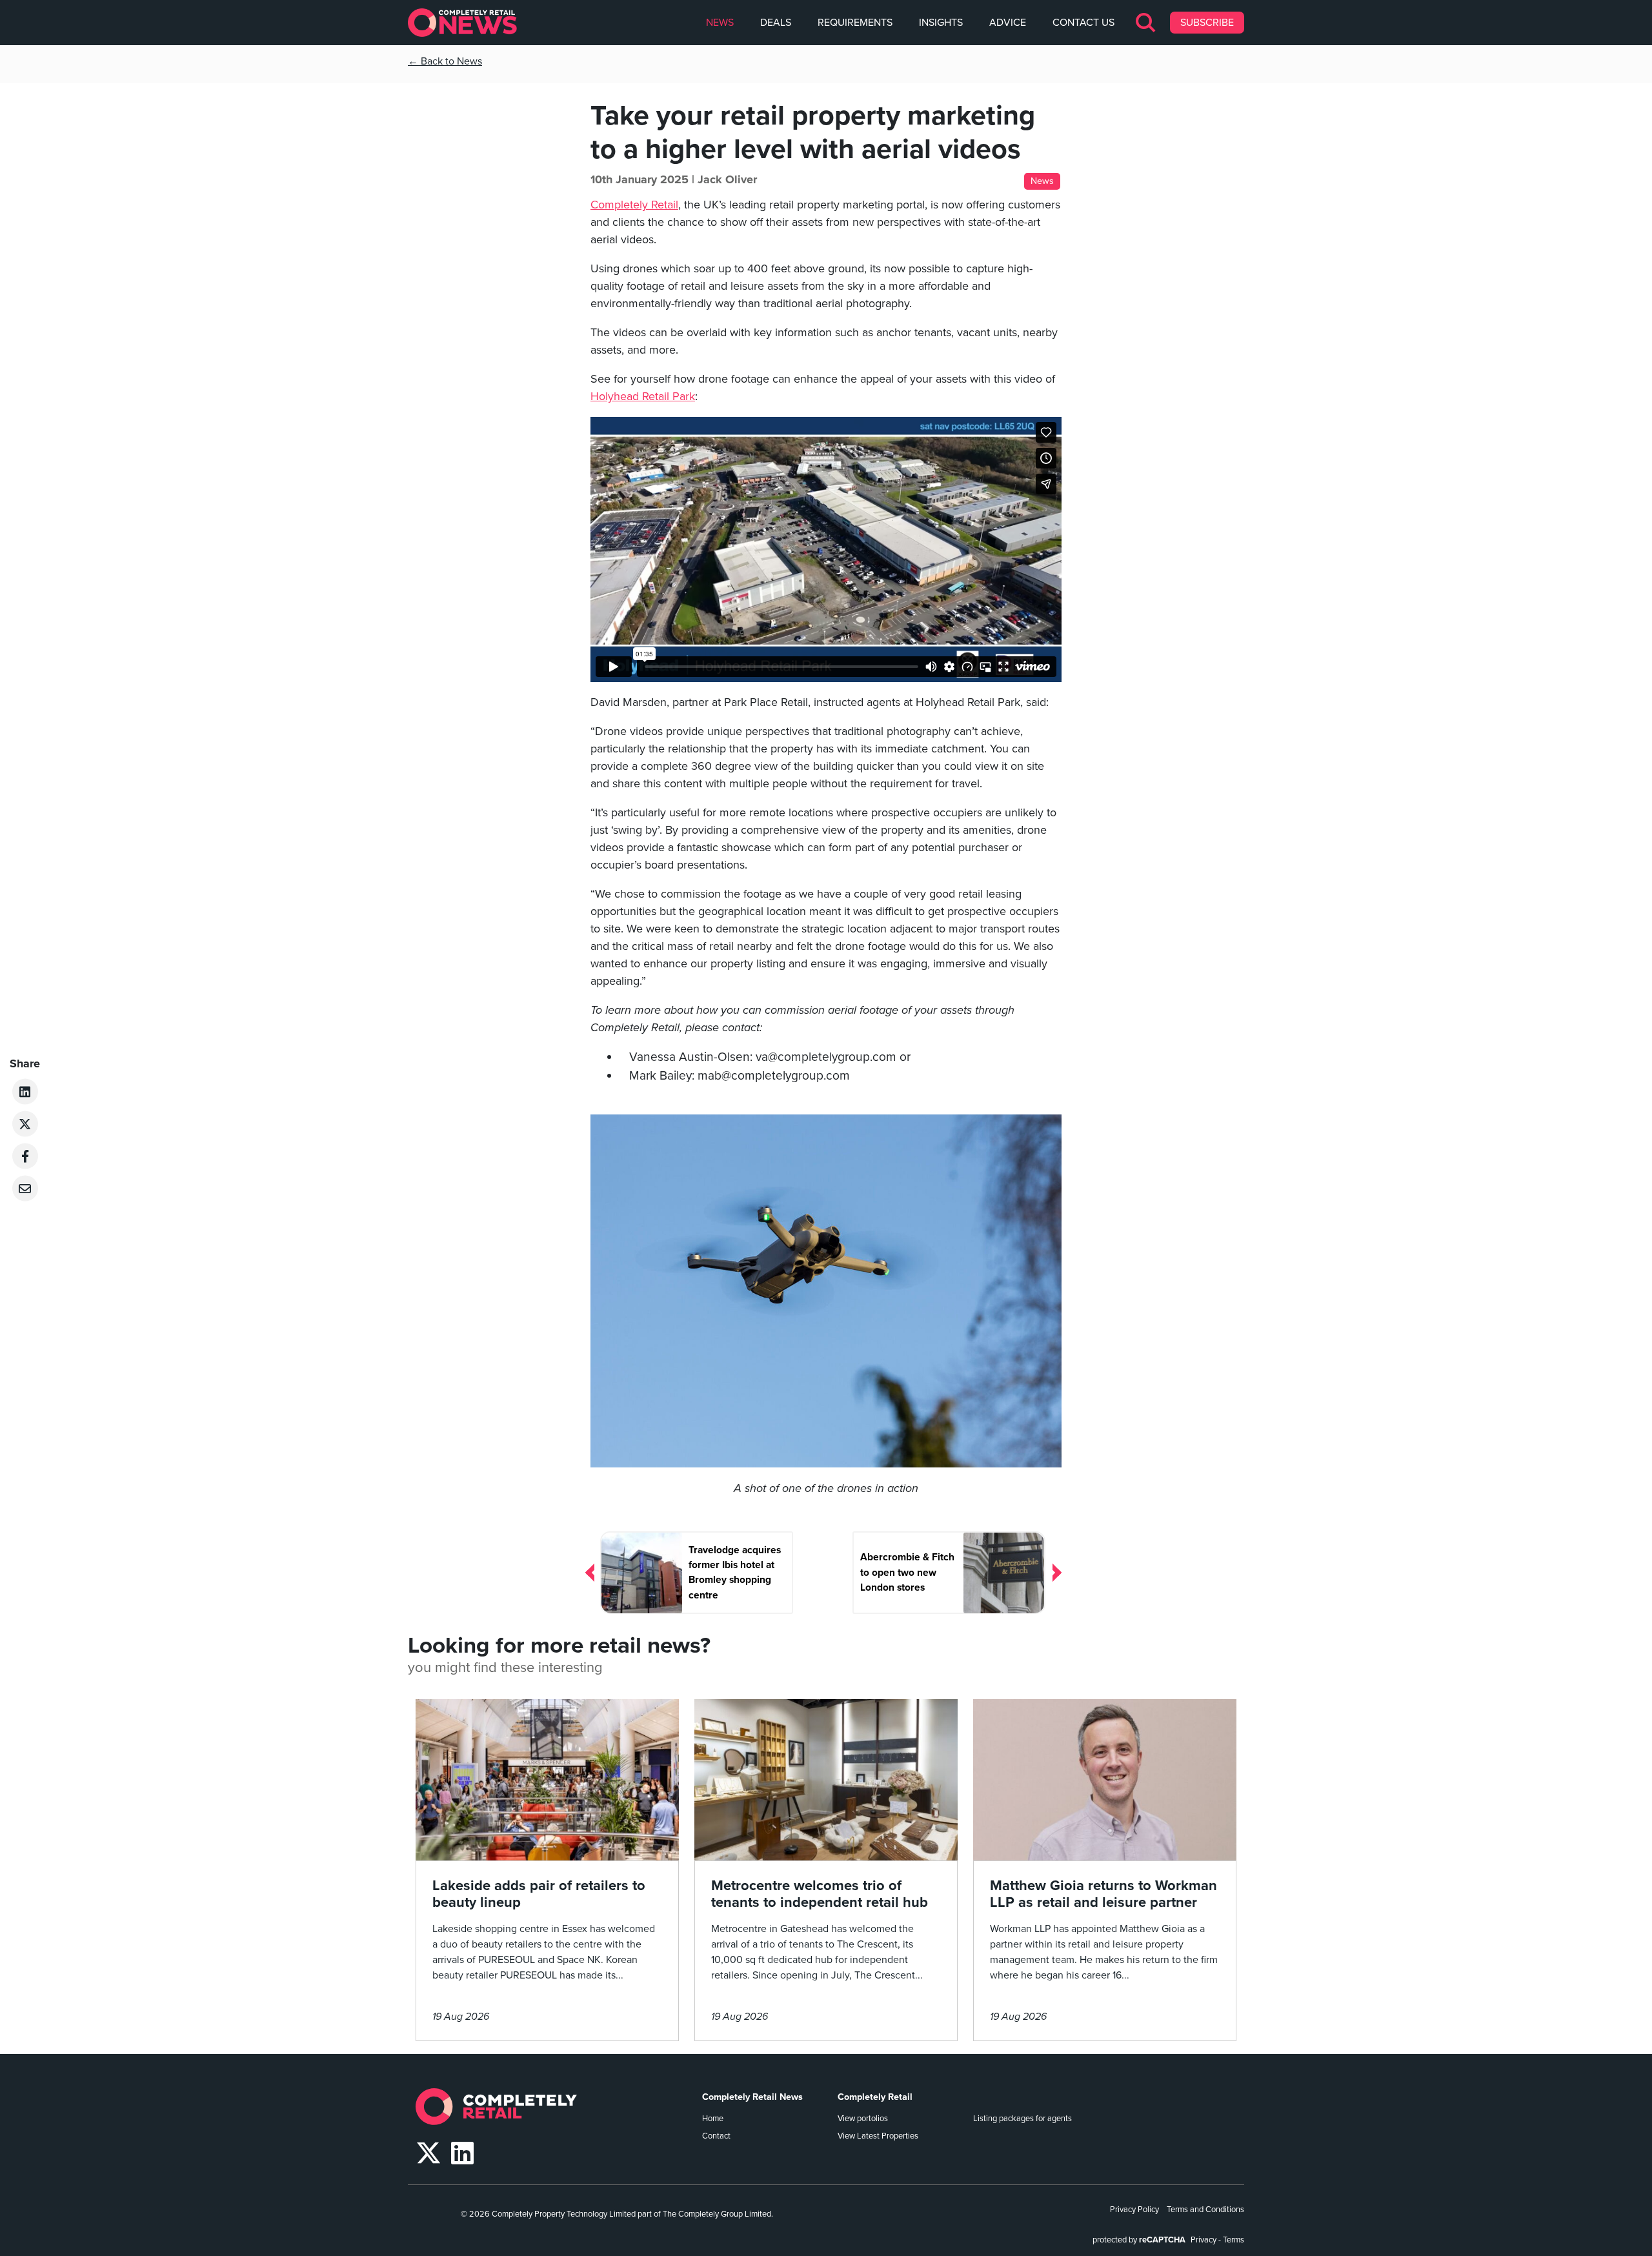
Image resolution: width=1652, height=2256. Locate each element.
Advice (1008, 23)
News (720, 23)
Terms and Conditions (1205, 2210)
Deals (776, 23)
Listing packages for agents (1022, 2119)
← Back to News (445, 61)
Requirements (855, 23)
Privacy (1204, 2240)
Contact (716, 2136)
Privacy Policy (1134, 2210)
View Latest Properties (878, 2136)
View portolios (863, 2119)
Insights (941, 23)
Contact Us (1083, 23)
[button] (1146, 23)
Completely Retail (634, 205)
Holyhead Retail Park (643, 396)
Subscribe (1207, 23)
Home (713, 2119)
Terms (1234, 2240)
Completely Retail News (752, 2097)
